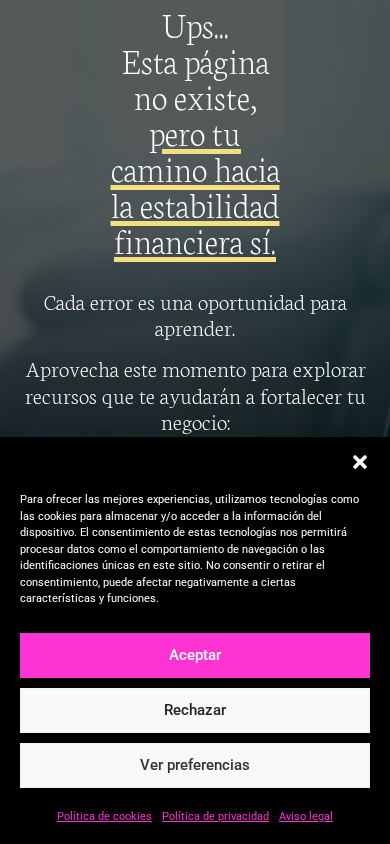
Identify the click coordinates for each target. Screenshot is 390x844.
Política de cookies (104, 816)
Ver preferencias (195, 765)
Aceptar (195, 655)
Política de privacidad (215, 816)
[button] (360, 462)
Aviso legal (306, 816)
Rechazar (195, 710)
